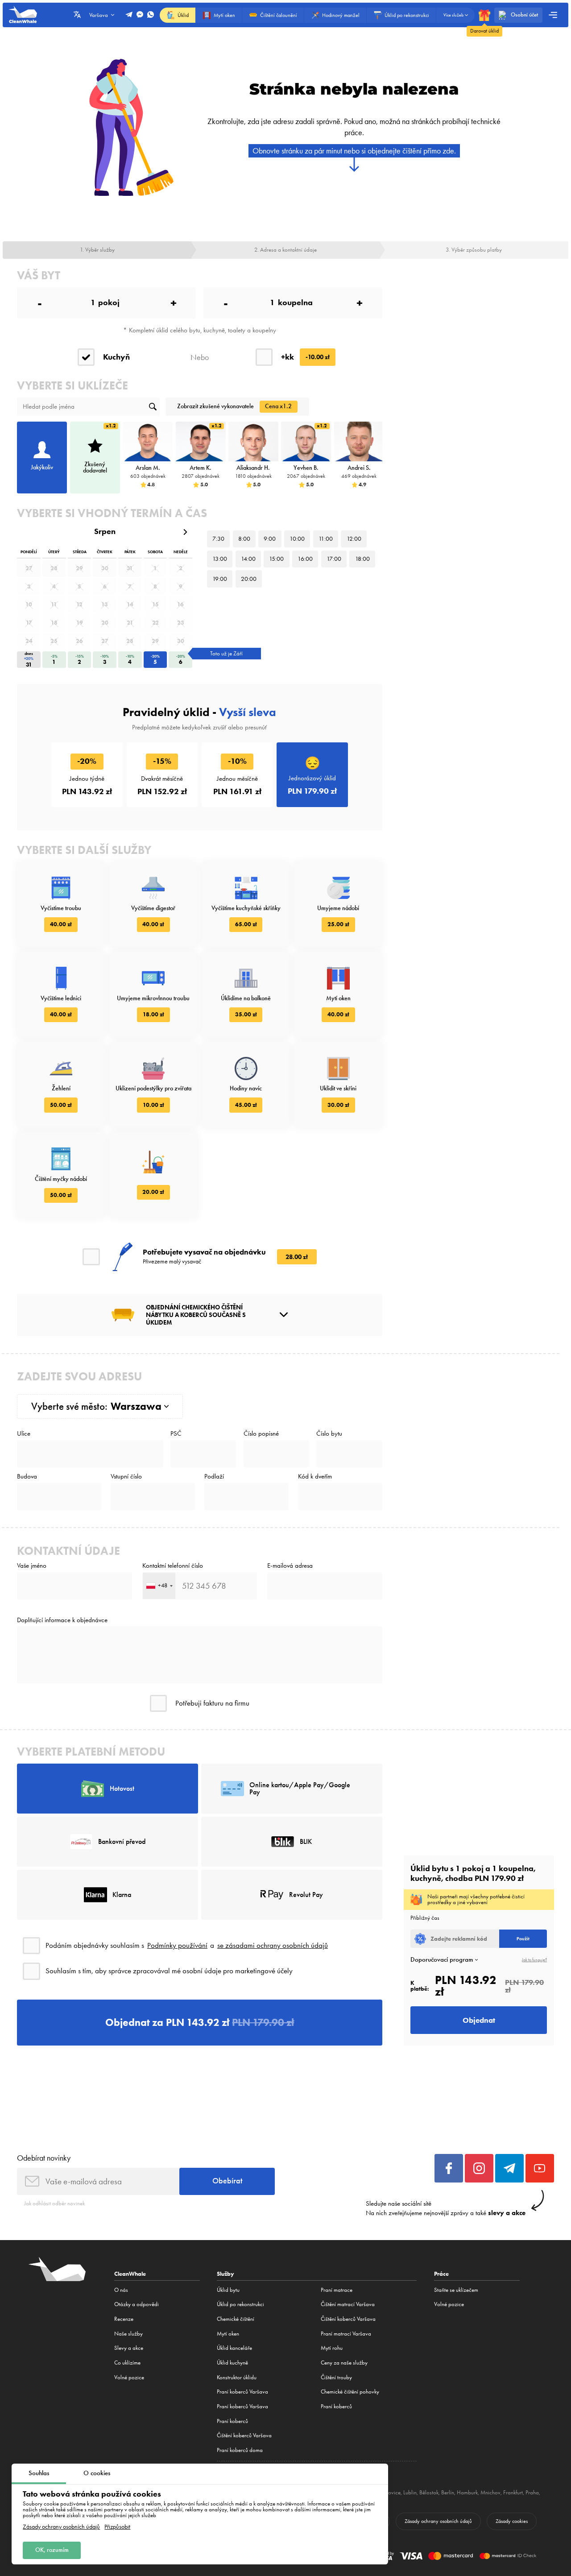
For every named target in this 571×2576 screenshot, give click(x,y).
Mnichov (490, 2492)
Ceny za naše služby (344, 2363)
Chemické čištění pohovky (350, 2392)
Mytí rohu (332, 2348)
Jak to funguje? (534, 1960)
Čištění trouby (336, 2377)
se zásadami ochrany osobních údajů (273, 1945)
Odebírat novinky (44, 2158)
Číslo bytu (329, 1434)
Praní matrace (337, 2290)
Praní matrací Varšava (346, 2334)
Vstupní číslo (126, 1476)
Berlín (448, 2492)
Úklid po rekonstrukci (240, 2304)
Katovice (391, 2492)
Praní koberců (232, 2421)
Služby (226, 2274)
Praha (532, 2492)
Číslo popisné (261, 1434)
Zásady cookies (512, 2521)
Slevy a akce (129, 2348)
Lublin (410, 2492)
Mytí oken (228, 2334)
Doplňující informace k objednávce (62, 1620)
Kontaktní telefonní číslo (173, 1566)
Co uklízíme (127, 2363)
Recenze (124, 2319)
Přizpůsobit (117, 2527)
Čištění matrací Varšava (348, 2304)
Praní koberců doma (240, 2450)
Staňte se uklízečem (456, 2290)
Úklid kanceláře (234, 2348)
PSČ (176, 1434)
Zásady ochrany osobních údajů (61, 2527)
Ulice (24, 1434)
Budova (27, 1476)
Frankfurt (513, 2492)
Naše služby (128, 2334)
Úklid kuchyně (232, 2363)
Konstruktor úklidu (237, 2377)
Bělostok (429, 2492)
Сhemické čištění (236, 2319)
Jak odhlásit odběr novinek (54, 2203)
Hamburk (467, 2492)
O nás (121, 2290)
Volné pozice (129, 2377)
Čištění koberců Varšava (244, 2435)
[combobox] (159, 1586)
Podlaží (214, 1476)
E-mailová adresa (290, 1566)
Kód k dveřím (315, 1476)
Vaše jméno (32, 1566)
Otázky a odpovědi (137, 2304)
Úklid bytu (228, 2290)
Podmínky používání (177, 1945)
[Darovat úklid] (484, 15)
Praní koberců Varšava (242, 2392)
